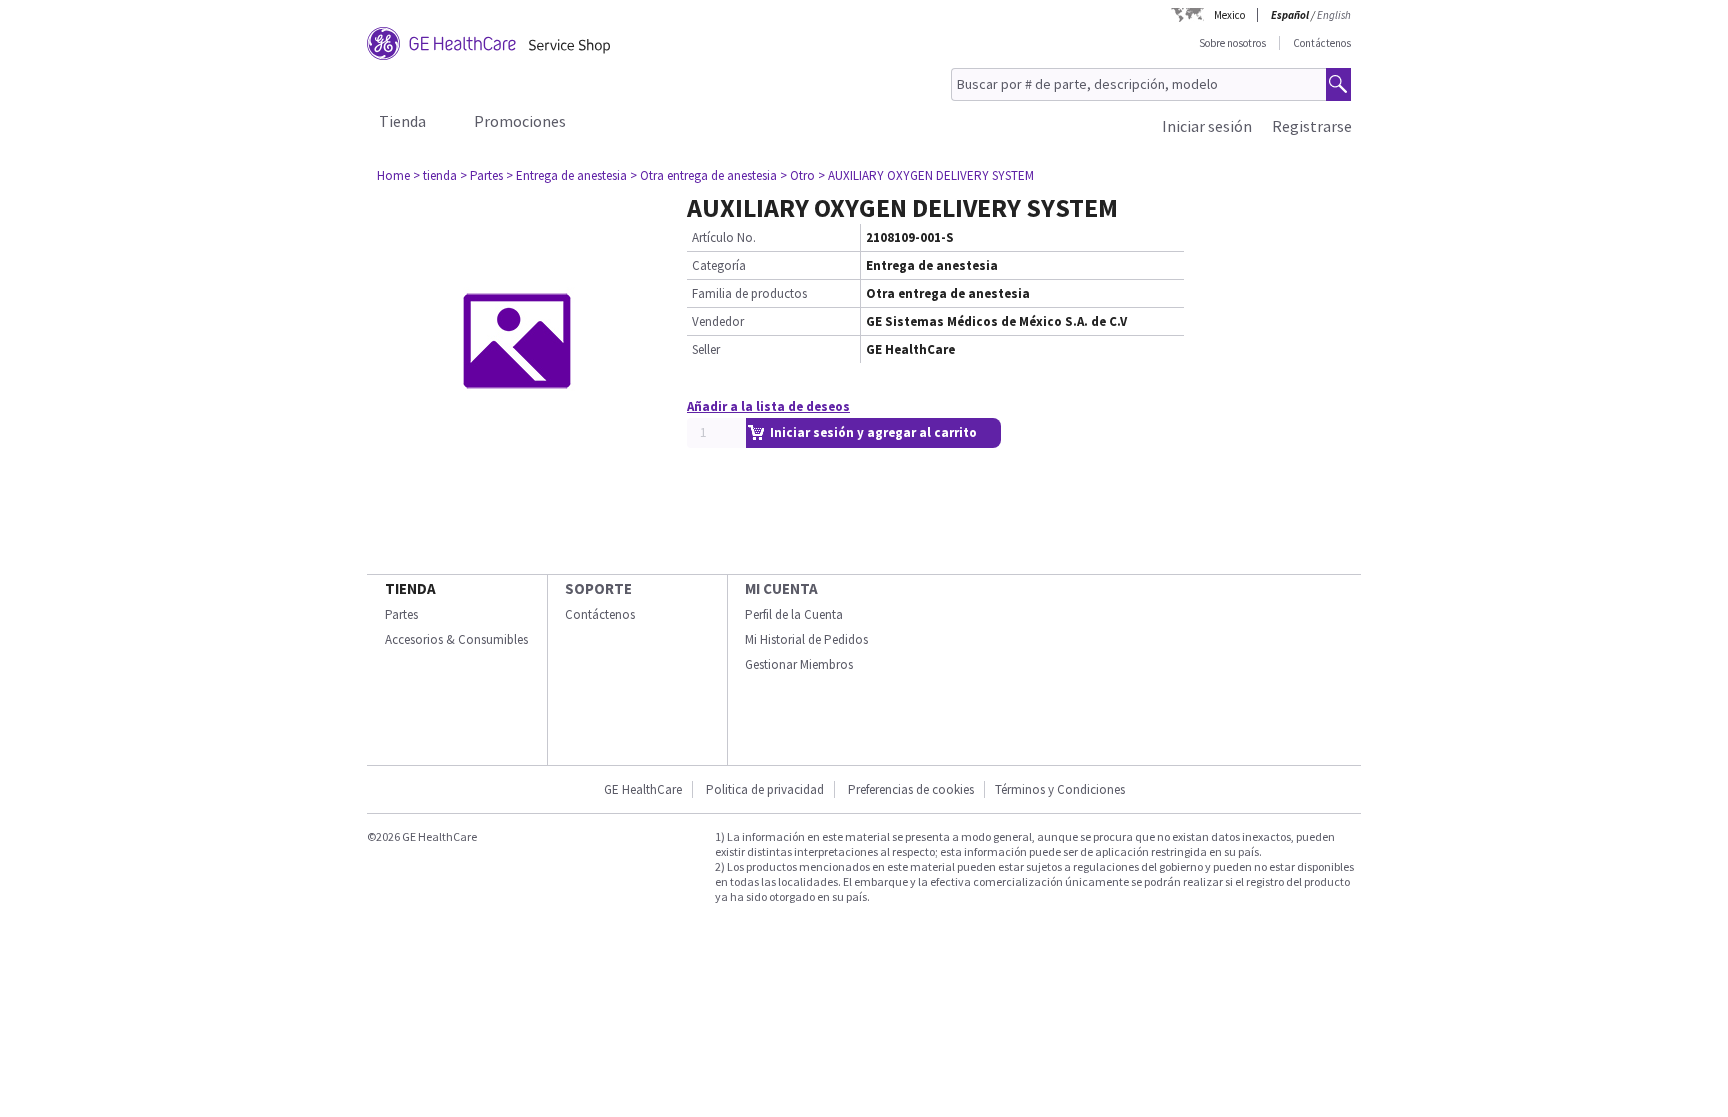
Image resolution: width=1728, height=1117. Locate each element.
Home (393, 175)
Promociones (520, 121)
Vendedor (718, 321)
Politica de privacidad (765, 789)
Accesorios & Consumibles (456, 639)
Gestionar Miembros (799, 664)
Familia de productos (749, 293)
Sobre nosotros (1232, 43)
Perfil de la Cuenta (794, 614)
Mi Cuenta (781, 588)
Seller (706, 349)
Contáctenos (1322, 43)
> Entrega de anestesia (566, 175)
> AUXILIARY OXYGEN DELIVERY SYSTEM (926, 175)
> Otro (797, 175)
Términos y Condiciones (1060, 789)
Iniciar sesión (1207, 126)
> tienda (435, 175)
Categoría (719, 265)
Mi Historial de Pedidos (806, 639)
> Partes (481, 175)
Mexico (1229, 15)
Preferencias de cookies (911, 789)
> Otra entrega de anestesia (703, 175)
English (1334, 15)
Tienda (402, 121)
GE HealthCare (643, 789)
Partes (401, 614)
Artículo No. (724, 237)
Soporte (598, 588)
